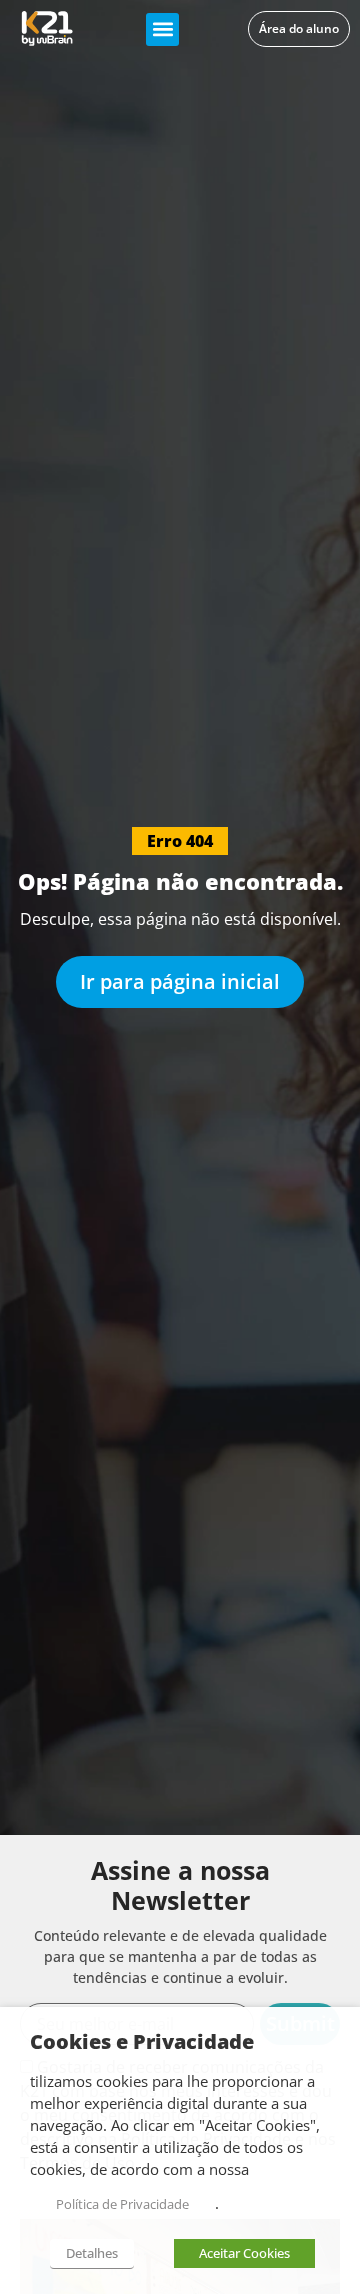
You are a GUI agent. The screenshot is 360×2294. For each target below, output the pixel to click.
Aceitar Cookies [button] (244, 2253)
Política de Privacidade (122, 2204)
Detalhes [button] (92, 2253)
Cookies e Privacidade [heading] (142, 2042)
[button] (162, 29)
